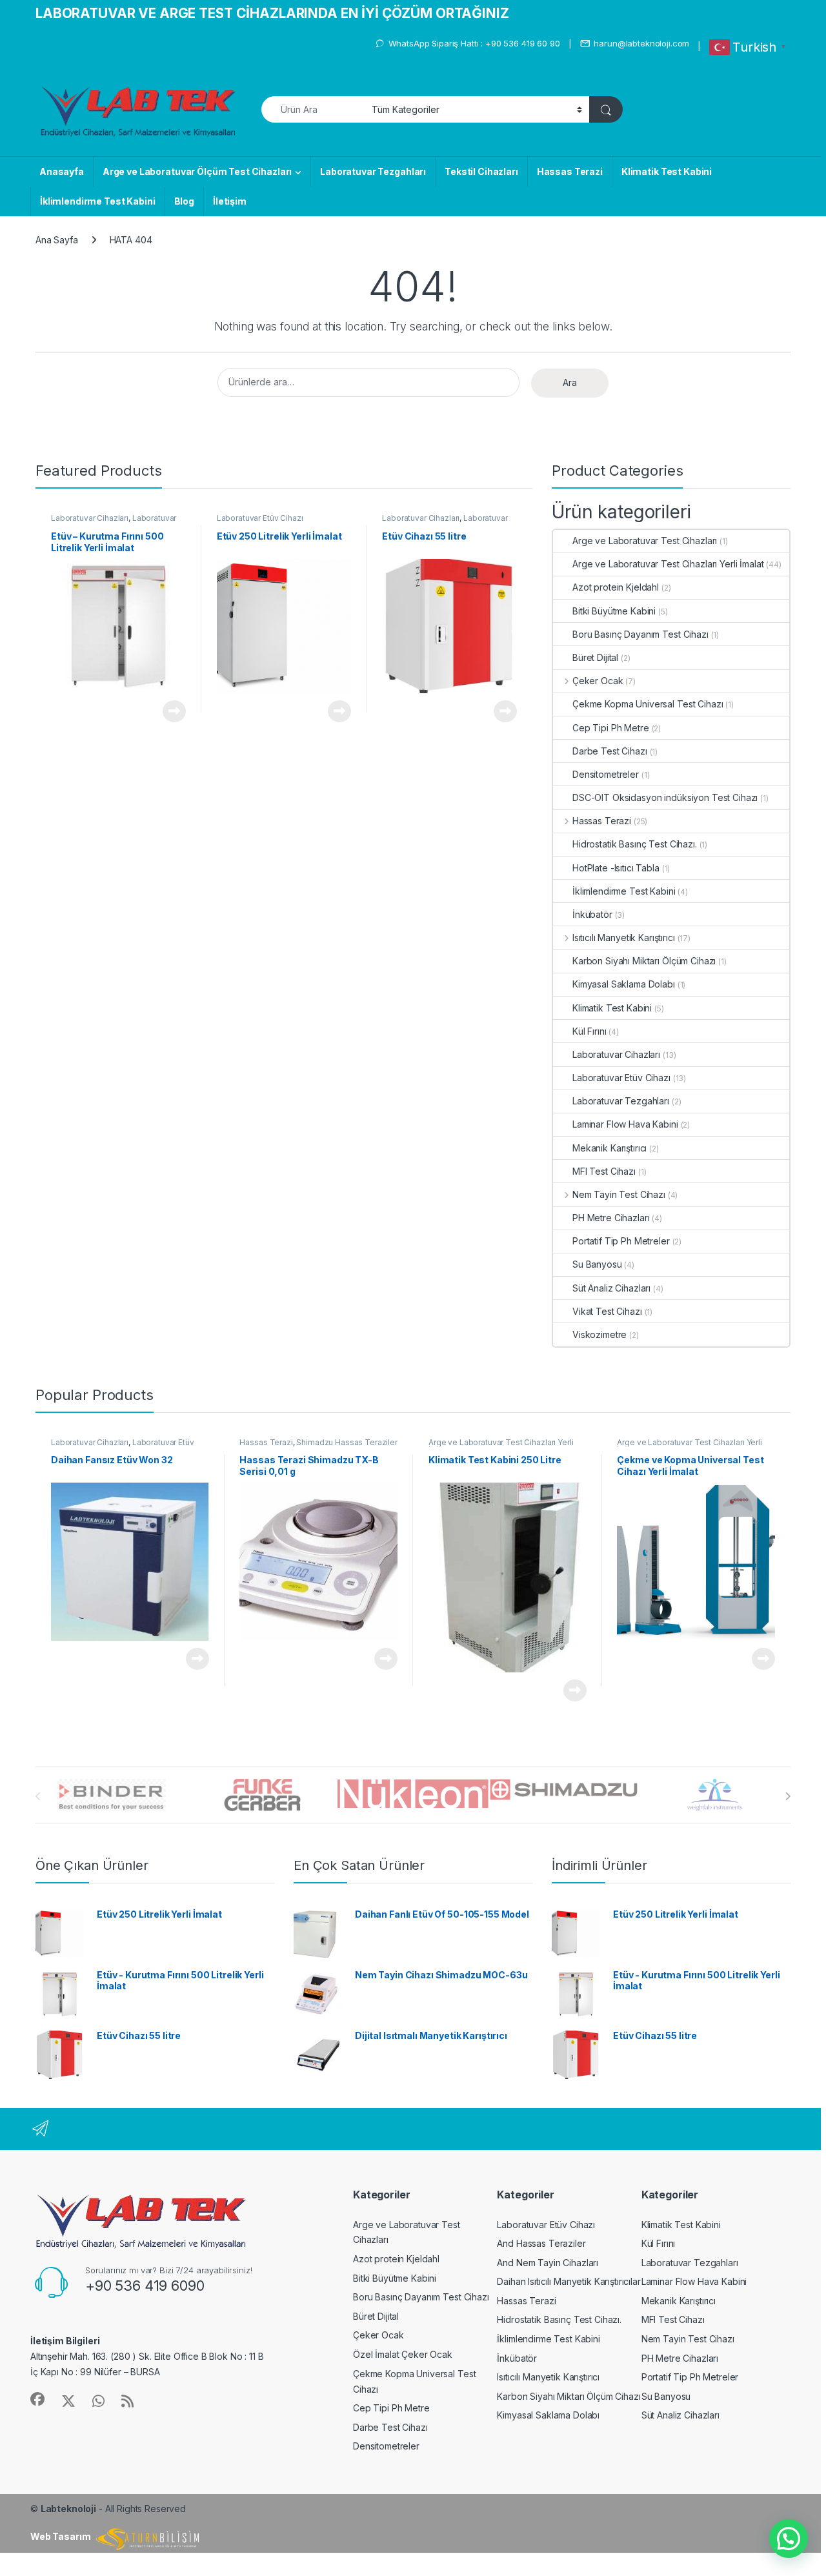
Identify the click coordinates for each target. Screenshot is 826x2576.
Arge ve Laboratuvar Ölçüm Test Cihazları (197, 171)
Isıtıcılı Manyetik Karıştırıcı (624, 938)
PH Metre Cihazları (611, 1218)
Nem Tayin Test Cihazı (619, 1194)
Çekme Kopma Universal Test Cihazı (648, 704)
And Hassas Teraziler (541, 2243)
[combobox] (313, 109)
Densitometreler (606, 774)
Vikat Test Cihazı (607, 1311)
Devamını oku (167, 711)
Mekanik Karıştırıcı (609, 1148)
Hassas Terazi (570, 171)
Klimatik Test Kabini (667, 171)
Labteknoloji (68, 2509)
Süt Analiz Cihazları (611, 1288)
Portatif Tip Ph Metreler (621, 1241)
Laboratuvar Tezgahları (373, 171)
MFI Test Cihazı (604, 1171)
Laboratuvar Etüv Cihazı (260, 518)
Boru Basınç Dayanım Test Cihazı (640, 634)
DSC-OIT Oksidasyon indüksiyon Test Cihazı (665, 797)
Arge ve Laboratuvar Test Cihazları (645, 541)
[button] (789, 2539)
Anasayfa (62, 171)
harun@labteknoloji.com (641, 43)
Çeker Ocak (598, 681)
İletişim (230, 201)
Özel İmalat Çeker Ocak (403, 2354)
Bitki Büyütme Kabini (614, 611)
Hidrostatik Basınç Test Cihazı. (635, 844)
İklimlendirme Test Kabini (98, 201)
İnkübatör (592, 914)
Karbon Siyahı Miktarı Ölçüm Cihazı (644, 961)
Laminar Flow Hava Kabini (625, 1124)
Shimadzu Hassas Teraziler (347, 1442)
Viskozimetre (599, 1334)
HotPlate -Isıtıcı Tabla (616, 868)
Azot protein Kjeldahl (616, 587)
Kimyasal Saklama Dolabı (624, 984)
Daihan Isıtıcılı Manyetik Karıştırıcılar (569, 2281)
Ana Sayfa (57, 240)
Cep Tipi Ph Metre (611, 728)
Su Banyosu (597, 1264)
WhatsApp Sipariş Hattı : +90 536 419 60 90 (474, 43)
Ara (570, 382)
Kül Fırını (589, 1031)
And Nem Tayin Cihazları (548, 2263)
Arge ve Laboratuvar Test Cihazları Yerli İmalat (668, 564)
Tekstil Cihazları (481, 171)
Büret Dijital (595, 657)
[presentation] (788, 1796)
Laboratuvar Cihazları (90, 518)
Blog (184, 201)
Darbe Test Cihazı (610, 751)
